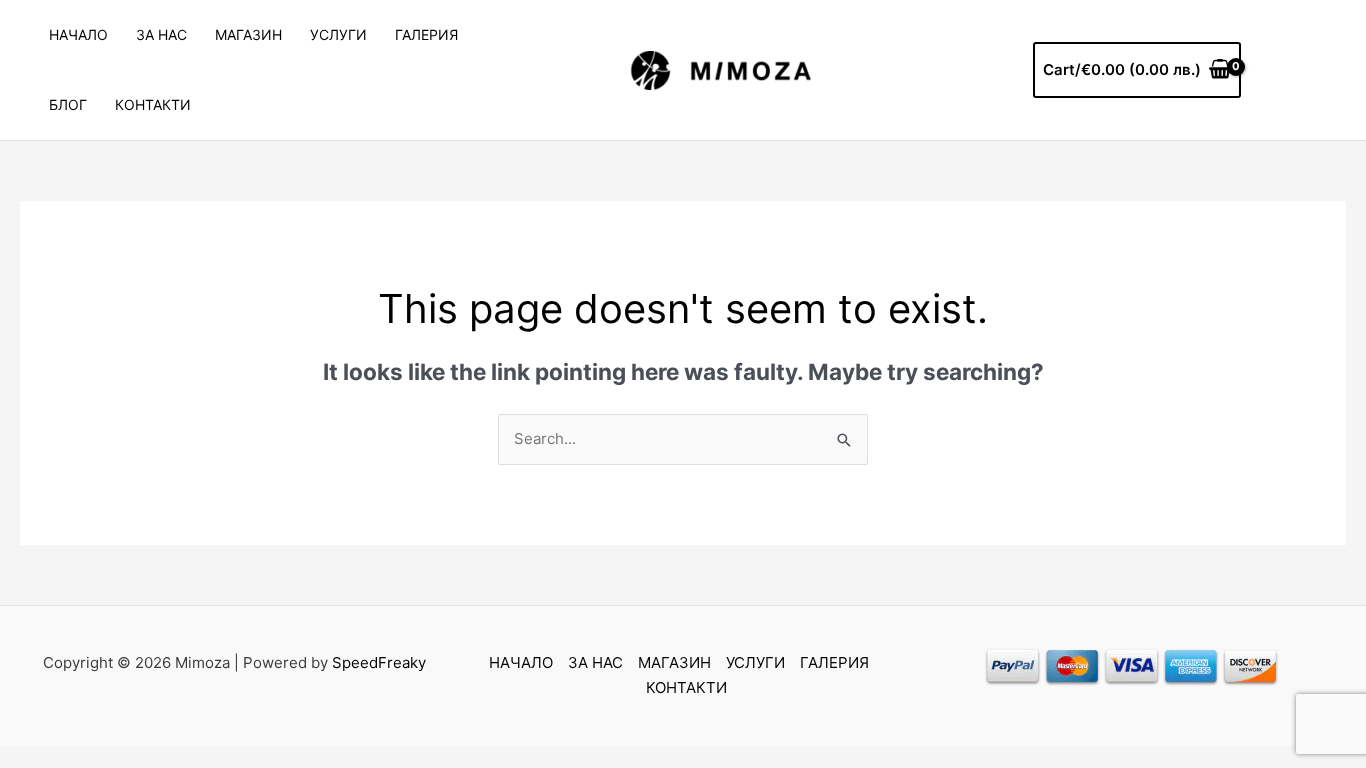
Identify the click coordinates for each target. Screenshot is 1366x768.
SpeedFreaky (379, 662)
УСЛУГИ (338, 34)
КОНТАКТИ (153, 104)
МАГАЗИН (248, 34)
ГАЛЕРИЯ (426, 34)
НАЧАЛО (78, 34)
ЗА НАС (161, 34)
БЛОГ (68, 104)
